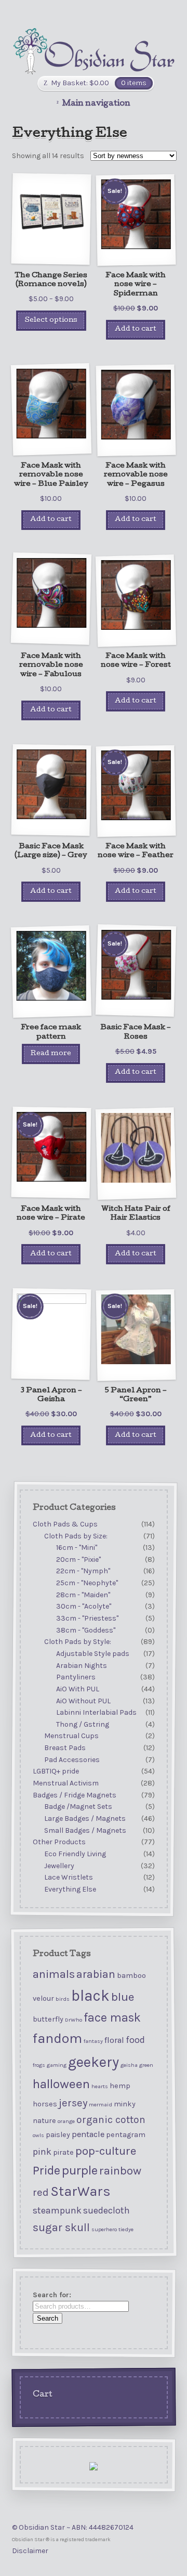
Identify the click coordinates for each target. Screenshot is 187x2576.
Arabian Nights (82, 1666)
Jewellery (59, 1865)
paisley (57, 2134)
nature (44, 2120)
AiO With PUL (78, 1689)
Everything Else (70, 1889)
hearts (99, 2086)
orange (66, 2121)
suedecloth (106, 2210)
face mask (112, 2018)
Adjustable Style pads (93, 1654)
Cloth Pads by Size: (76, 1536)
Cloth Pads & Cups (65, 1524)
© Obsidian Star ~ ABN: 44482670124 (73, 2527)
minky (124, 2104)
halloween (61, 2083)
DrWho (73, 2020)
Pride (46, 2170)
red (40, 2192)
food (135, 2040)
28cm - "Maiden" (83, 1595)
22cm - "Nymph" (83, 1571)
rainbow (120, 2170)
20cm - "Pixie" (78, 1559)
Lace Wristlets (69, 1877)
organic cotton (110, 2119)
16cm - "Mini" (77, 1548)
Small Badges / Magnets (85, 1830)
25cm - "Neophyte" (87, 1583)
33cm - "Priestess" (87, 1618)
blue (122, 1997)
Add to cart (136, 329)
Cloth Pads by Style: (78, 1642)
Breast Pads (65, 1748)
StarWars (80, 2191)
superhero (104, 2229)
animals (53, 1974)
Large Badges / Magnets (85, 1818)
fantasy (93, 2041)
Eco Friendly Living (75, 1854)
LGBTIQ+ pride (55, 1771)
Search (47, 2318)
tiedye (125, 2229)
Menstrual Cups (71, 1736)
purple (79, 2170)
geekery (93, 2061)
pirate (63, 2152)
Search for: (51, 2295)
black (90, 1996)
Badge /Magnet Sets (78, 1807)
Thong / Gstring (83, 1724)
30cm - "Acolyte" (84, 1606)
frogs (38, 2064)
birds (62, 1999)
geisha (129, 2064)
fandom (57, 2038)
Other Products (59, 1842)
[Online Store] (94, 51)
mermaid (100, 2105)
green (146, 2064)
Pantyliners (76, 1677)
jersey (72, 2103)
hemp (119, 2085)
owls (38, 2135)
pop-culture (105, 2151)
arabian (95, 1974)
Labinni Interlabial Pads (96, 1712)
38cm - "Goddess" (86, 1630)
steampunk (57, 2210)
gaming (56, 2064)
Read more (51, 1054)
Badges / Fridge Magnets (74, 1795)
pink (42, 2151)
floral (114, 2040)
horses (44, 2104)
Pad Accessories (72, 1760)
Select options (51, 321)
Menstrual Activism (65, 1783)
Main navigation (96, 104)
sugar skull (61, 2227)
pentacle (88, 2134)
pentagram (125, 2134)
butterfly (48, 2019)
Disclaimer (30, 2551)
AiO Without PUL (83, 1700)
